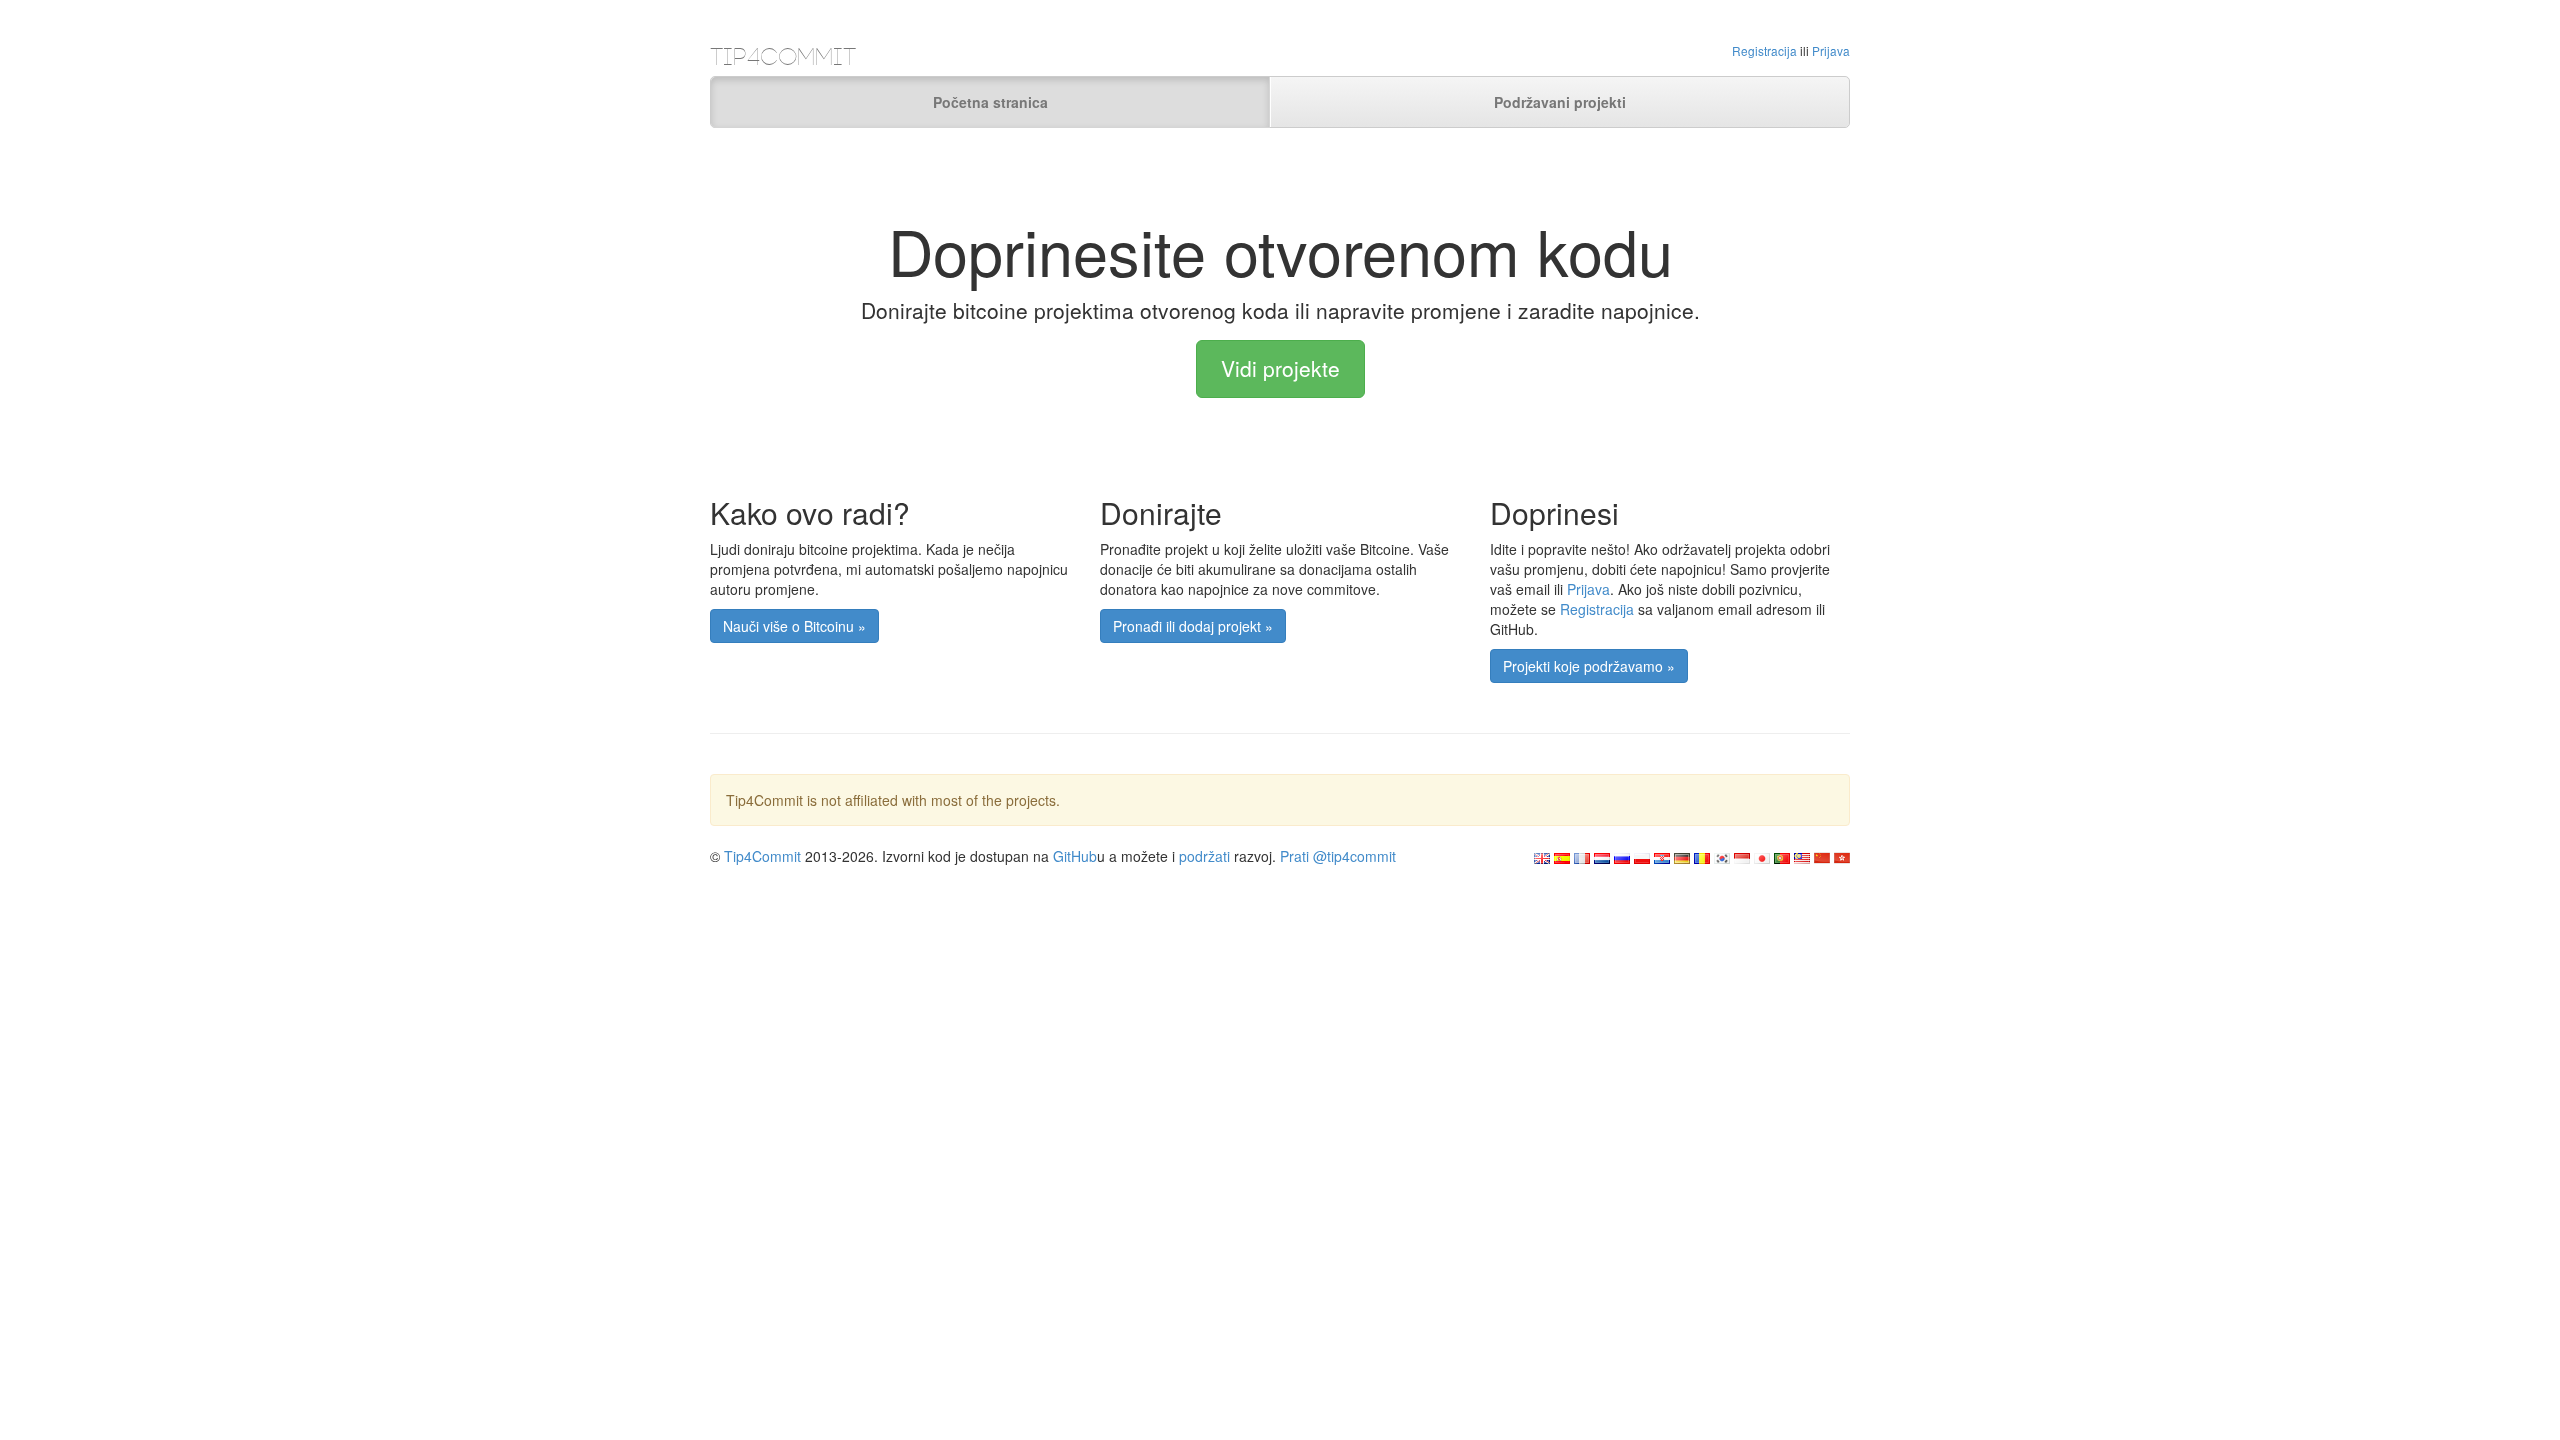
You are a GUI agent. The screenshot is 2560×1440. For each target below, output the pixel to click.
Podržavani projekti (1560, 102)
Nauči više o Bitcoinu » (794, 626)
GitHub (1075, 856)
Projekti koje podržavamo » (1589, 666)
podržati (1204, 856)
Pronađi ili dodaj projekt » (1193, 626)
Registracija (1764, 50)
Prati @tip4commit (1338, 856)
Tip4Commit (762, 856)
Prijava (1831, 50)
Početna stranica (990, 102)
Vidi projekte (1280, 368)
